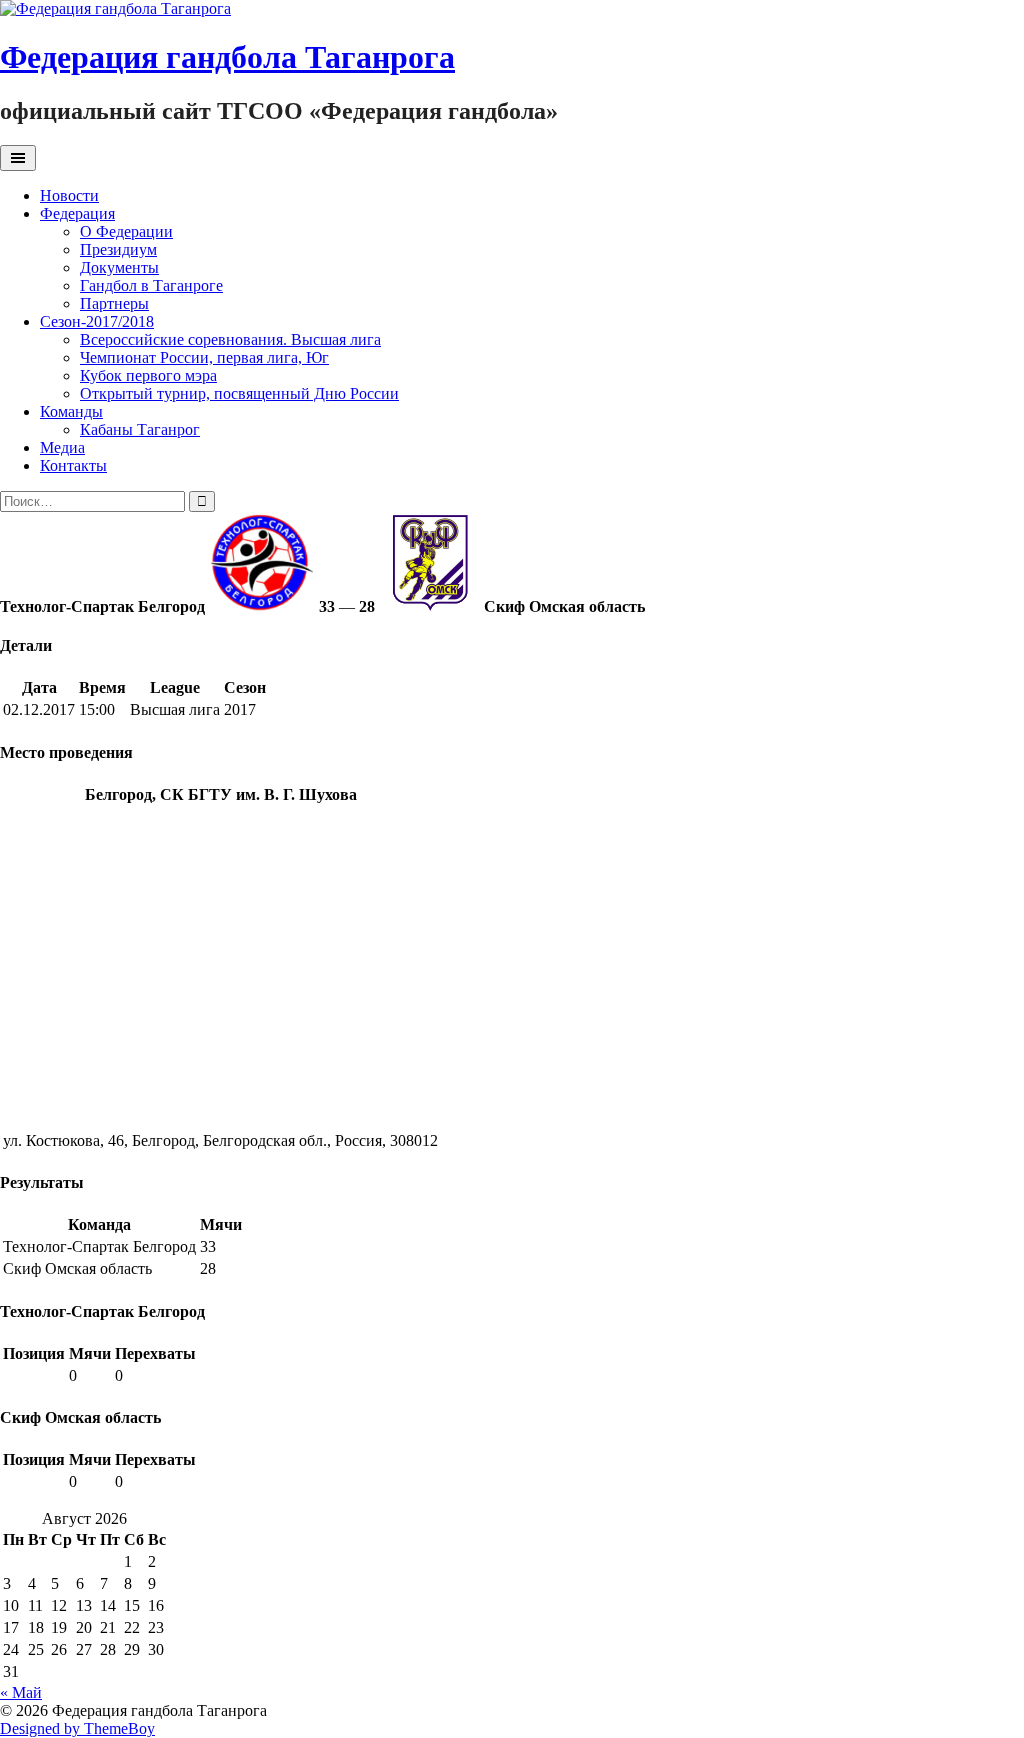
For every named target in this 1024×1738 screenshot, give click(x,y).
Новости (69, 195)
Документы (119, 267)
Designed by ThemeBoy (77, 1728)
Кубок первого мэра (148, 375)
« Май (21, 1692)
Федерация (77, 213)
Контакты (73, 465)
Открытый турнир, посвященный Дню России (239, 393)
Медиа (62, 447)
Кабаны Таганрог (140, 429)
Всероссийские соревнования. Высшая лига (230, 339)
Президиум (118, 249)
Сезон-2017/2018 (97, 321)
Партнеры (114, 303)
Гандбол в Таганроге (151, 285)
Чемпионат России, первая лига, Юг (204, 357)
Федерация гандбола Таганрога (227, 57)
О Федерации (126, 231)
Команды (71, 411)
